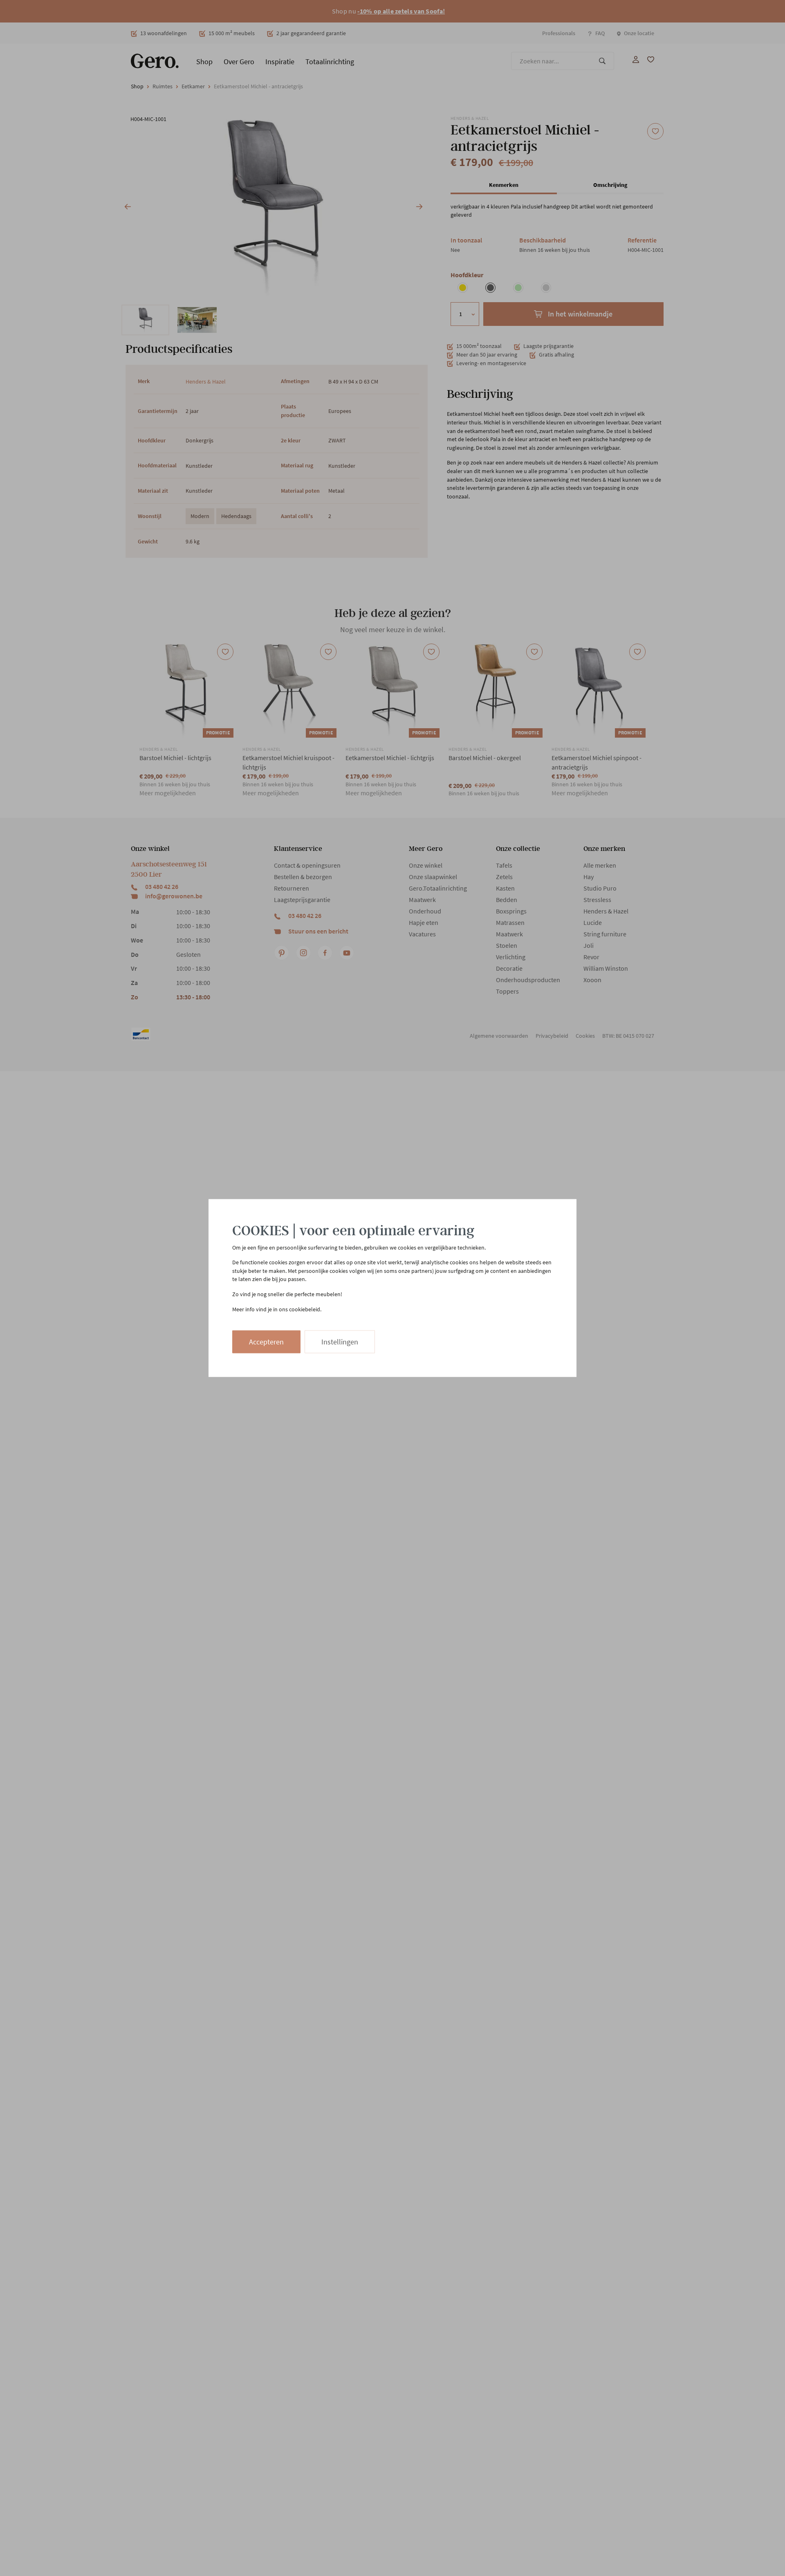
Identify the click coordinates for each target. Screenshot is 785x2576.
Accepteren (266, 1342)
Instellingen (340, 1342)
